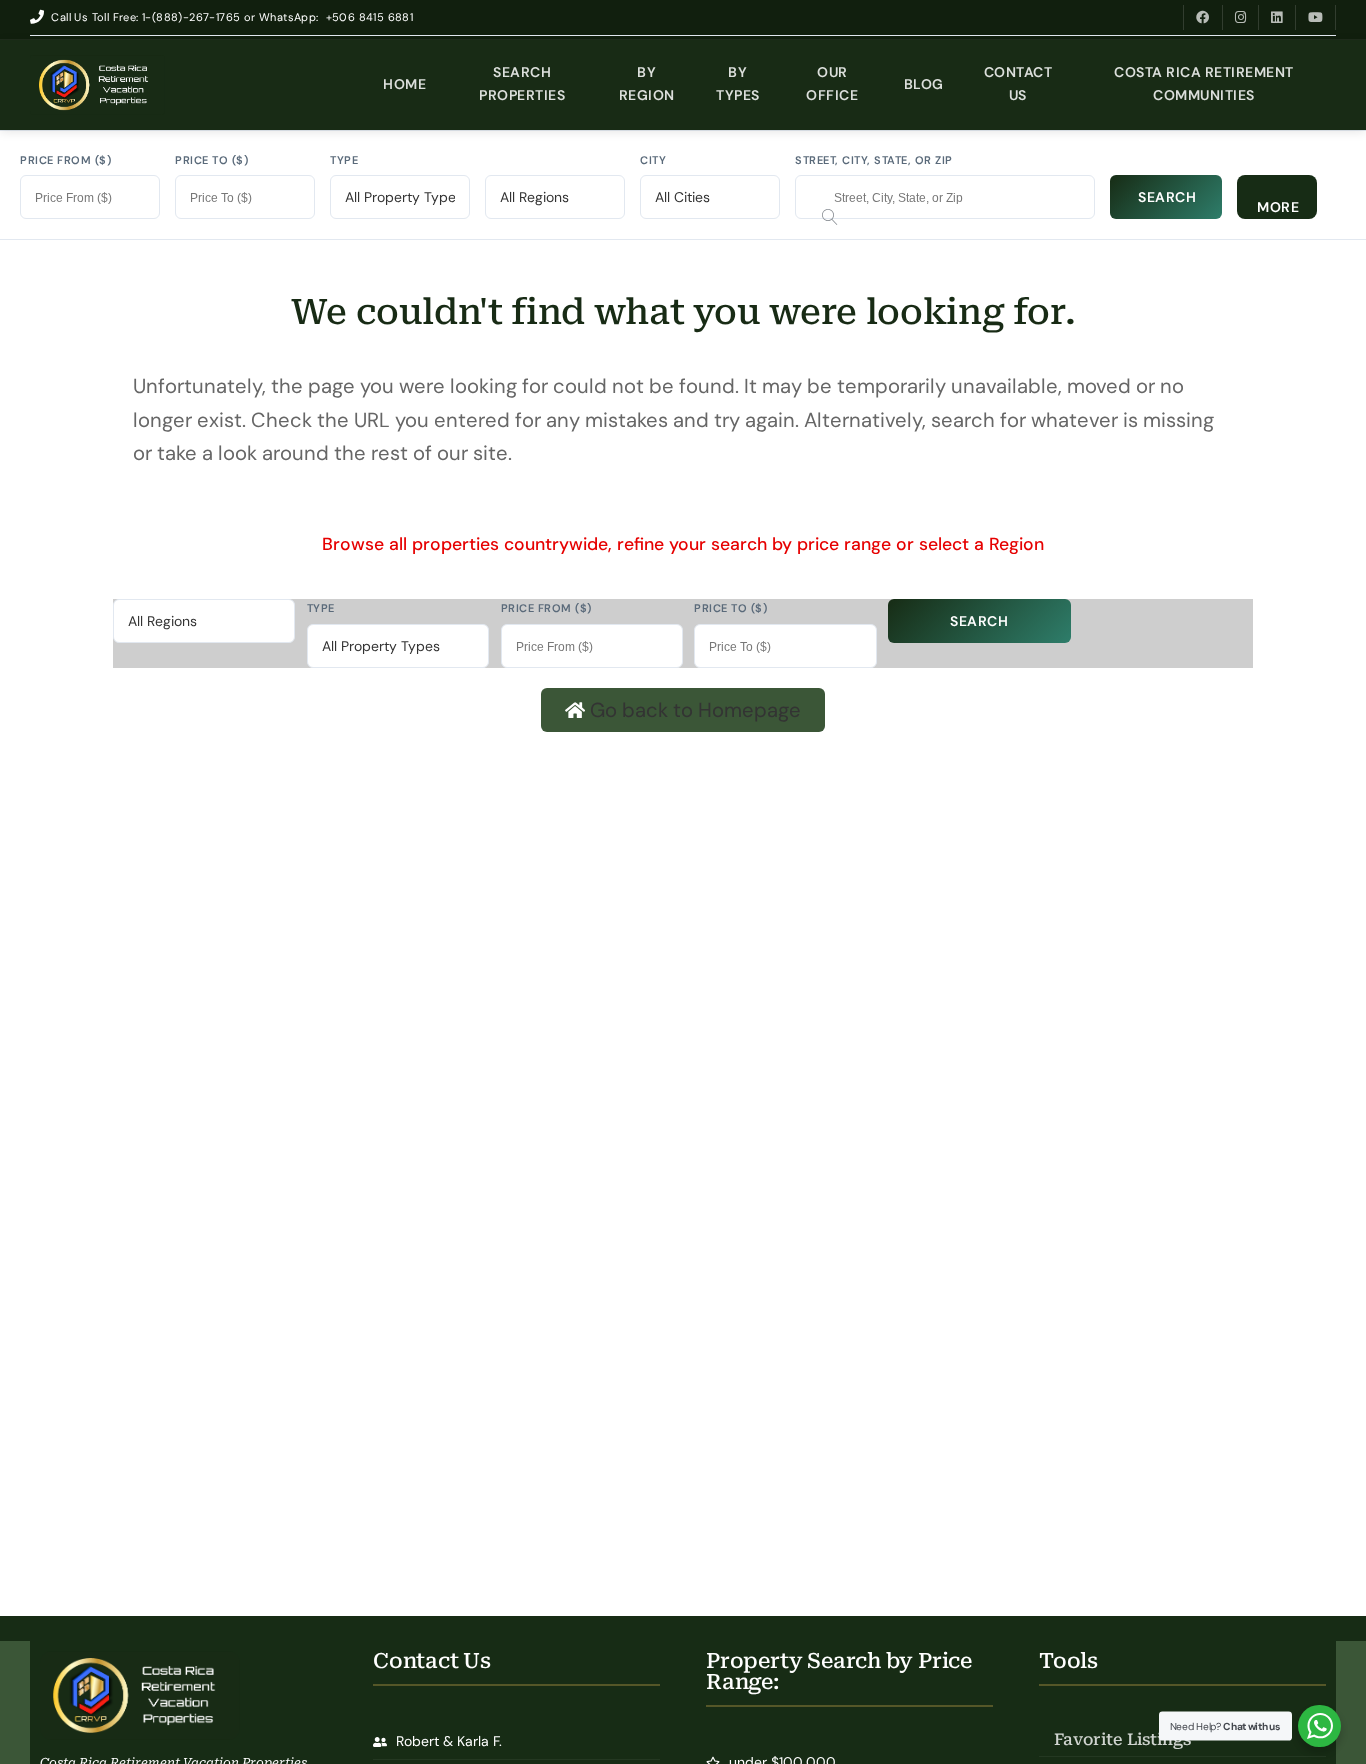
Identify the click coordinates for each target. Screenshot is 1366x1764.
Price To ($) (211, 160)
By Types (738, 83)
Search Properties (522, 83)
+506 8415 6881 (370, 17)
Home (404, 84)
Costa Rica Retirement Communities (1204, 83)
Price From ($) (65, 160)
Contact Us (1018, 83)
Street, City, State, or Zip (874, 160)
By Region (647, 83)
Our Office (832, 83)
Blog (924, 84)
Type (344, 160)
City (653, 160)
